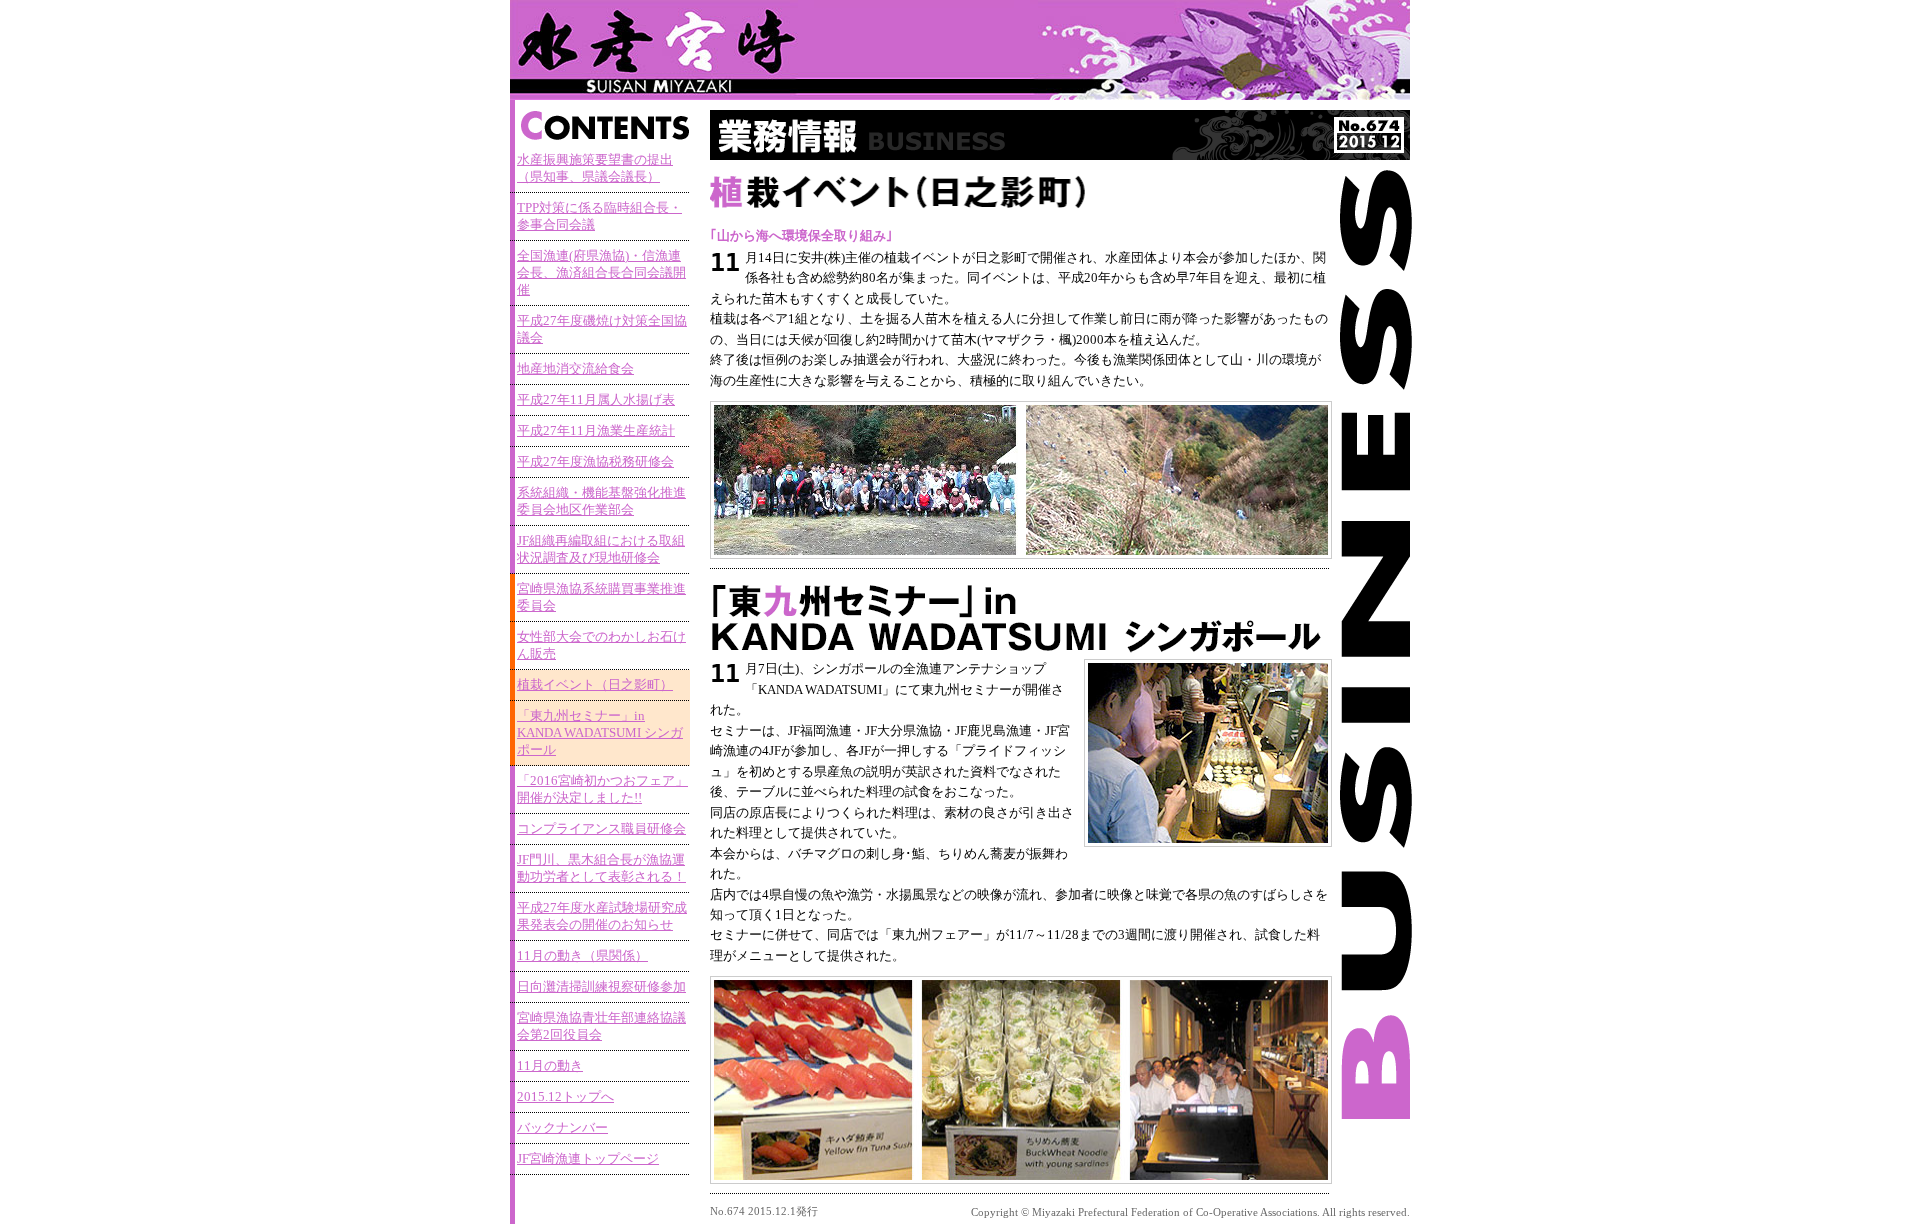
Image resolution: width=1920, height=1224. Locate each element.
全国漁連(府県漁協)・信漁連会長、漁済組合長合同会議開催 (601, 273)
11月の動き (550, 1066)
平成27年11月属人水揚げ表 (596, 400)
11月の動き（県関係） (582, 956)
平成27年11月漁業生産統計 (596, 431)
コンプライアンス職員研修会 (601, 829)
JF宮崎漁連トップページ (588, 1159)
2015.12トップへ (565, 1097)
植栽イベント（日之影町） (595, 685)
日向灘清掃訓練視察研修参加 (601, 987)
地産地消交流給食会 (575, 369)
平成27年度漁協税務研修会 (595, 462)
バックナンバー (562, 1128)
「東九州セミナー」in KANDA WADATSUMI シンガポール (600, 733)
